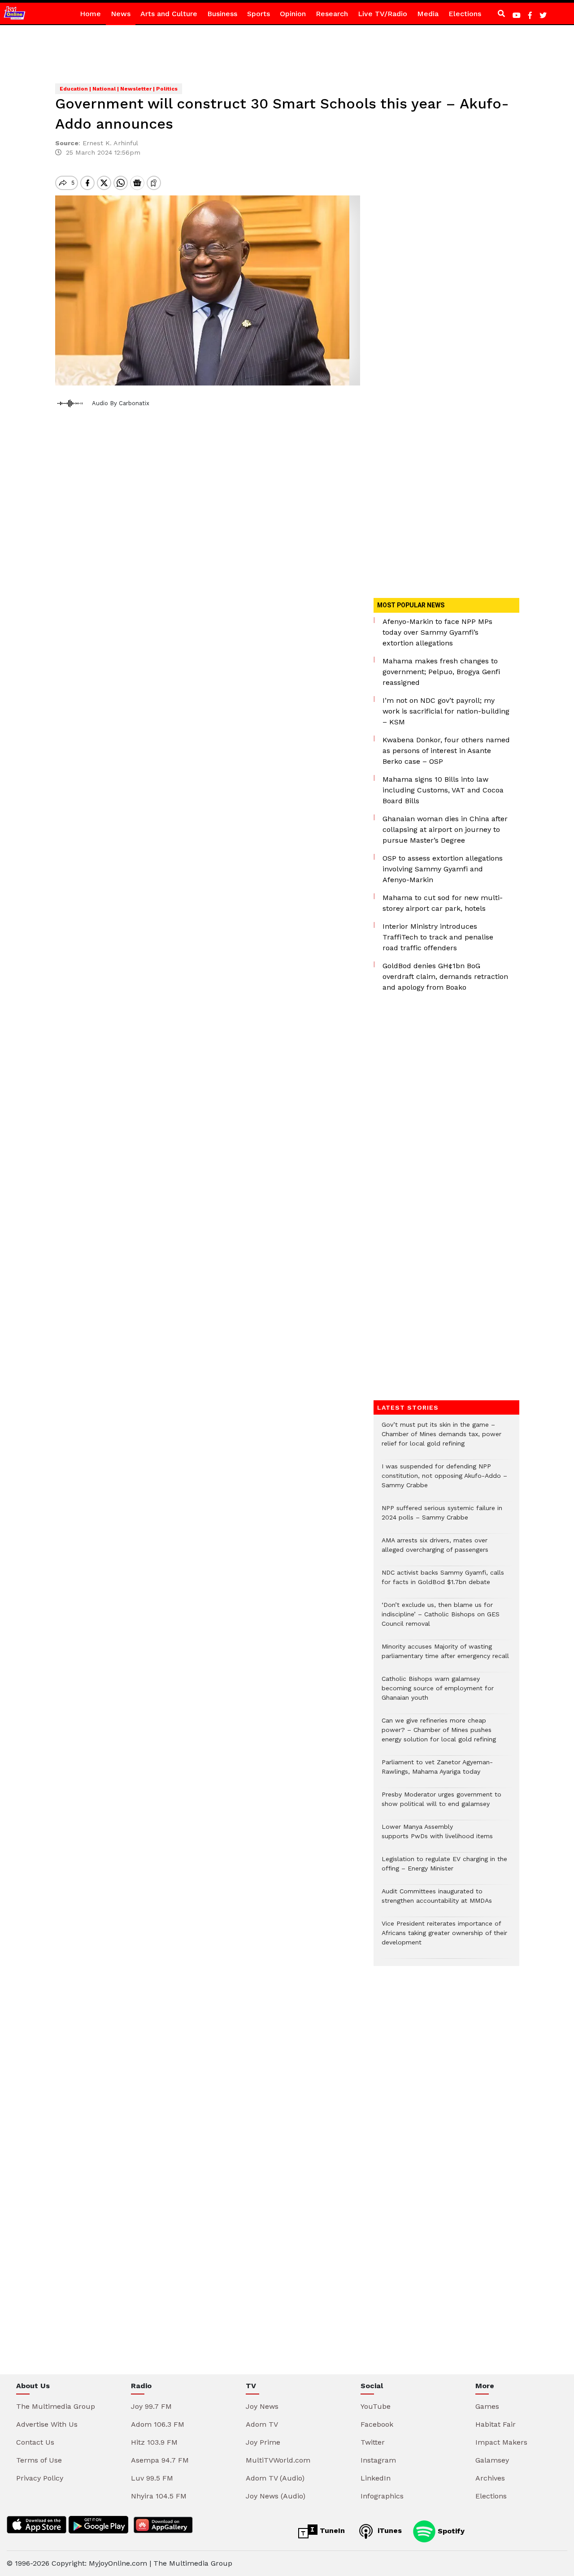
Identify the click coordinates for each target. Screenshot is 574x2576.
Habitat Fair (496, 2424)
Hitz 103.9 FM (154, 2442)
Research (332, 14)
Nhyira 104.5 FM (159, 2496)
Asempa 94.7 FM (160, 2460)
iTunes (389, 2531)
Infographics (382, 2496)
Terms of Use (39, 2460)
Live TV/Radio (383, 14)
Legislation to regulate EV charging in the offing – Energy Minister (444, 1868)
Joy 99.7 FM (151, 2406)
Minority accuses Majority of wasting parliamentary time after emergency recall (445, 1656)
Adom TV (262, 2424)
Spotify (450, 2531)
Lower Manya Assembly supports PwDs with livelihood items (437, 1836)
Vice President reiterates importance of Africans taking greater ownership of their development (444, 1937)
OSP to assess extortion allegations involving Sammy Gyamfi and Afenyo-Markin (443, 869)
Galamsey (492, 2460)
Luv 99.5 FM (152, 2478)
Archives (490, 2478)
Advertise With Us (47, 2424)
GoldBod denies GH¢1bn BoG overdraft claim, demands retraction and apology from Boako (445, 976)
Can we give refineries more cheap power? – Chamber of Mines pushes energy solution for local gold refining (439, 1734)
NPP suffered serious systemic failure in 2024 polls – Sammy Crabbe (442, 1517)
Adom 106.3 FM (158, 2424)
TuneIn (331, 2531)
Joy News (262, 2406)
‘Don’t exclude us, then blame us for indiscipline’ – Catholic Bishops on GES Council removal (441, 1619)
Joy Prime (263, 2442)
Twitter (373, 2442)
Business (222, 14)
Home (90, 14)
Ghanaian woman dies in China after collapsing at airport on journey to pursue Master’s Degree (445, 829)
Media (428, 14)
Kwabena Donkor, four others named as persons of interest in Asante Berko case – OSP (446, 751)
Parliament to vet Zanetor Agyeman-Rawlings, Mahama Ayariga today (437, 1771)
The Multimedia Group (56, 2406)
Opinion (293, 14)
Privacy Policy (40, 2478)
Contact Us (35, 2442)
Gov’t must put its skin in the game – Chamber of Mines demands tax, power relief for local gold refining (441, 1439)
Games (487, 2406)
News (121, 14)
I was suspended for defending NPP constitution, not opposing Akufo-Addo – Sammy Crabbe (444, 1480)
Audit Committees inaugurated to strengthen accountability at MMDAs (437, 1901)
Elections (465, 14)
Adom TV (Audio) (275, 2478)
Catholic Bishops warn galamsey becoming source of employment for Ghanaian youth (438, 1693)
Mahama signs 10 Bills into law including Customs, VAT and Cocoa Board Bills (443, 790)
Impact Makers (501, 2442)
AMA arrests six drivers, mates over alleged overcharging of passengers (435, 1550)
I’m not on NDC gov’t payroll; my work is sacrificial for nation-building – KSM (446, 711)
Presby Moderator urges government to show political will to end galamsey (441, 1804)
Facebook (377, 2424)
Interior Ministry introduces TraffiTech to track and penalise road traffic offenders (438, 937)
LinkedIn (376, 2478)
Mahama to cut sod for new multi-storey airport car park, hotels (443, 903)
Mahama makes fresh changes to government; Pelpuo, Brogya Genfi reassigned (441, 672)
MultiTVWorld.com (278, 2460)
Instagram (378, 2460)
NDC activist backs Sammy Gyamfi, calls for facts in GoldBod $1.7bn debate (443, 1582)
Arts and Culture (169, 14)
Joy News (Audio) (276, 2496)
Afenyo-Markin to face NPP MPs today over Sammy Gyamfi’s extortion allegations (437, 632)
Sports (259, 14)
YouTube (376, 2406)
